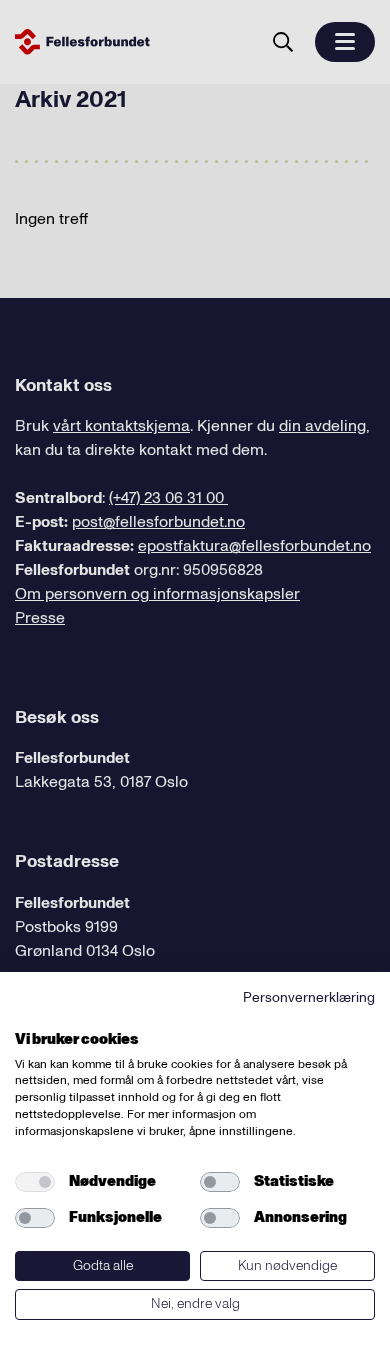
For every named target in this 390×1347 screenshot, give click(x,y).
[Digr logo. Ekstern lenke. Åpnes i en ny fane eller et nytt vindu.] (28, 1017)
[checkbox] (35, 1182)
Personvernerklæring (309, 997)
